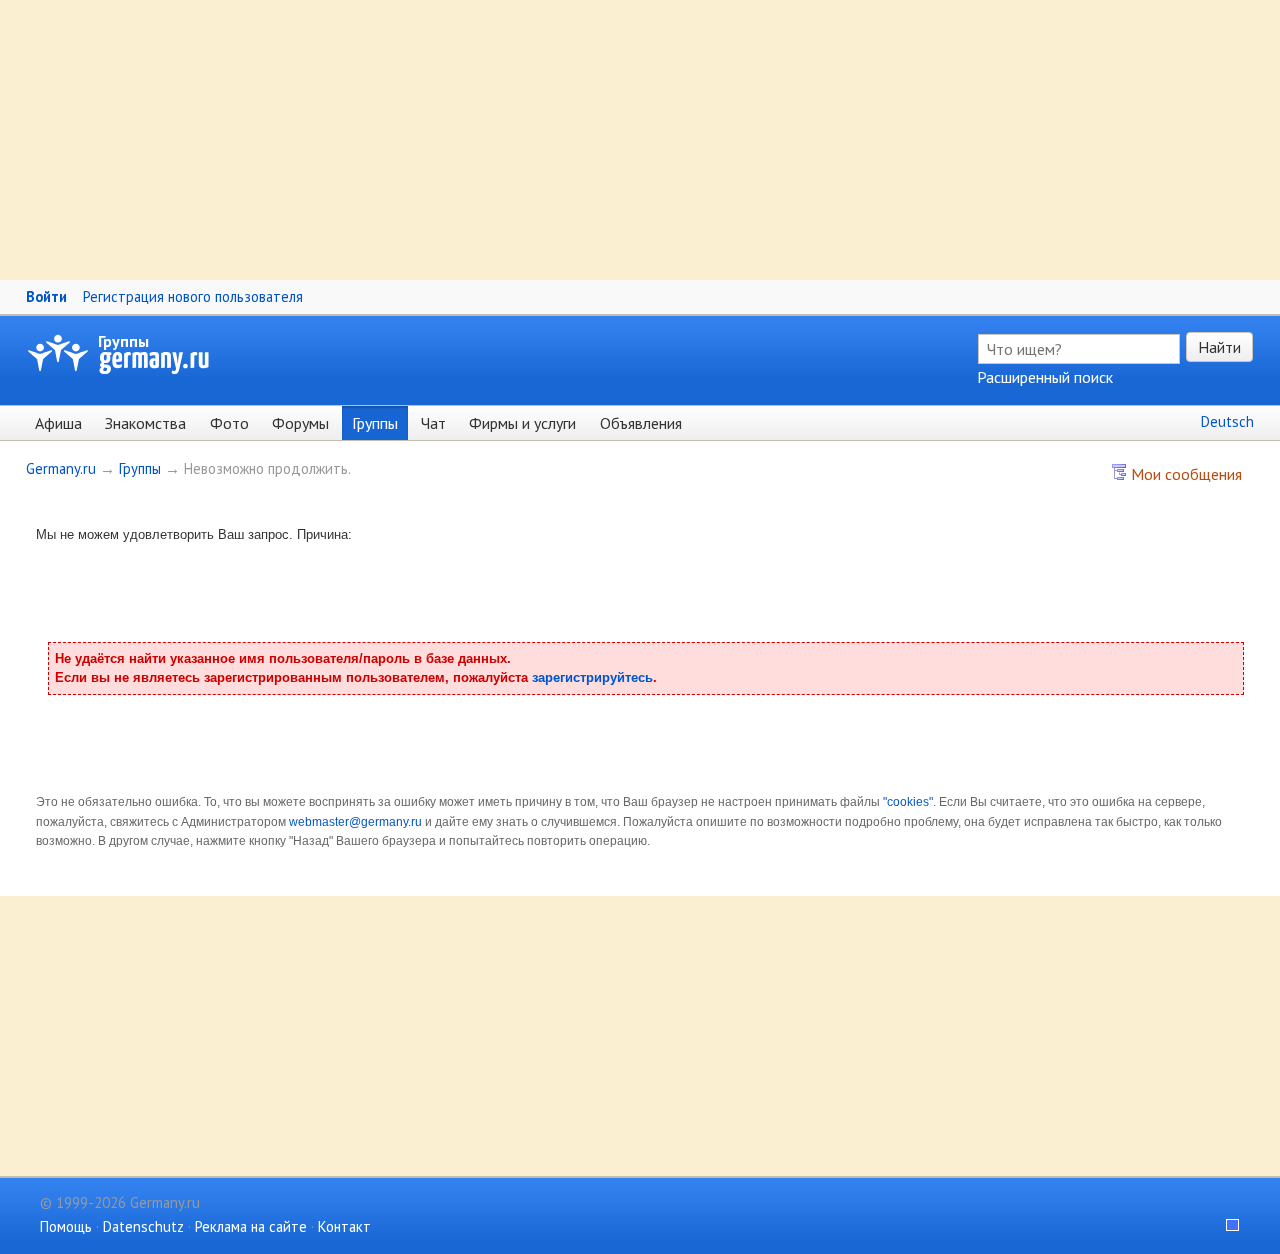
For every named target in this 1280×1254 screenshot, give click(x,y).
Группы (123, 341)
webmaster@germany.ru (355, 822)
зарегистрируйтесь (592, 677)
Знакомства (145, 423)
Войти (46, 296)
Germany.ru (61, 468)
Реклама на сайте (251, 1226)
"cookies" (908, 802)
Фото (229, 423)
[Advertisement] (600, 140)
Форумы (300, 423)
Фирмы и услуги (522, 423)
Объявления (641, 423)
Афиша (58, 423)
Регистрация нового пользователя (193, 296)
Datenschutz (143, 1226)
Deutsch (1227, 421)
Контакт (344, 1226)
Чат (433, 423)
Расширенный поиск (1045, 377)
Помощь (66, 1226)
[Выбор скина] (1226, 1226)
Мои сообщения (1184, 474)
